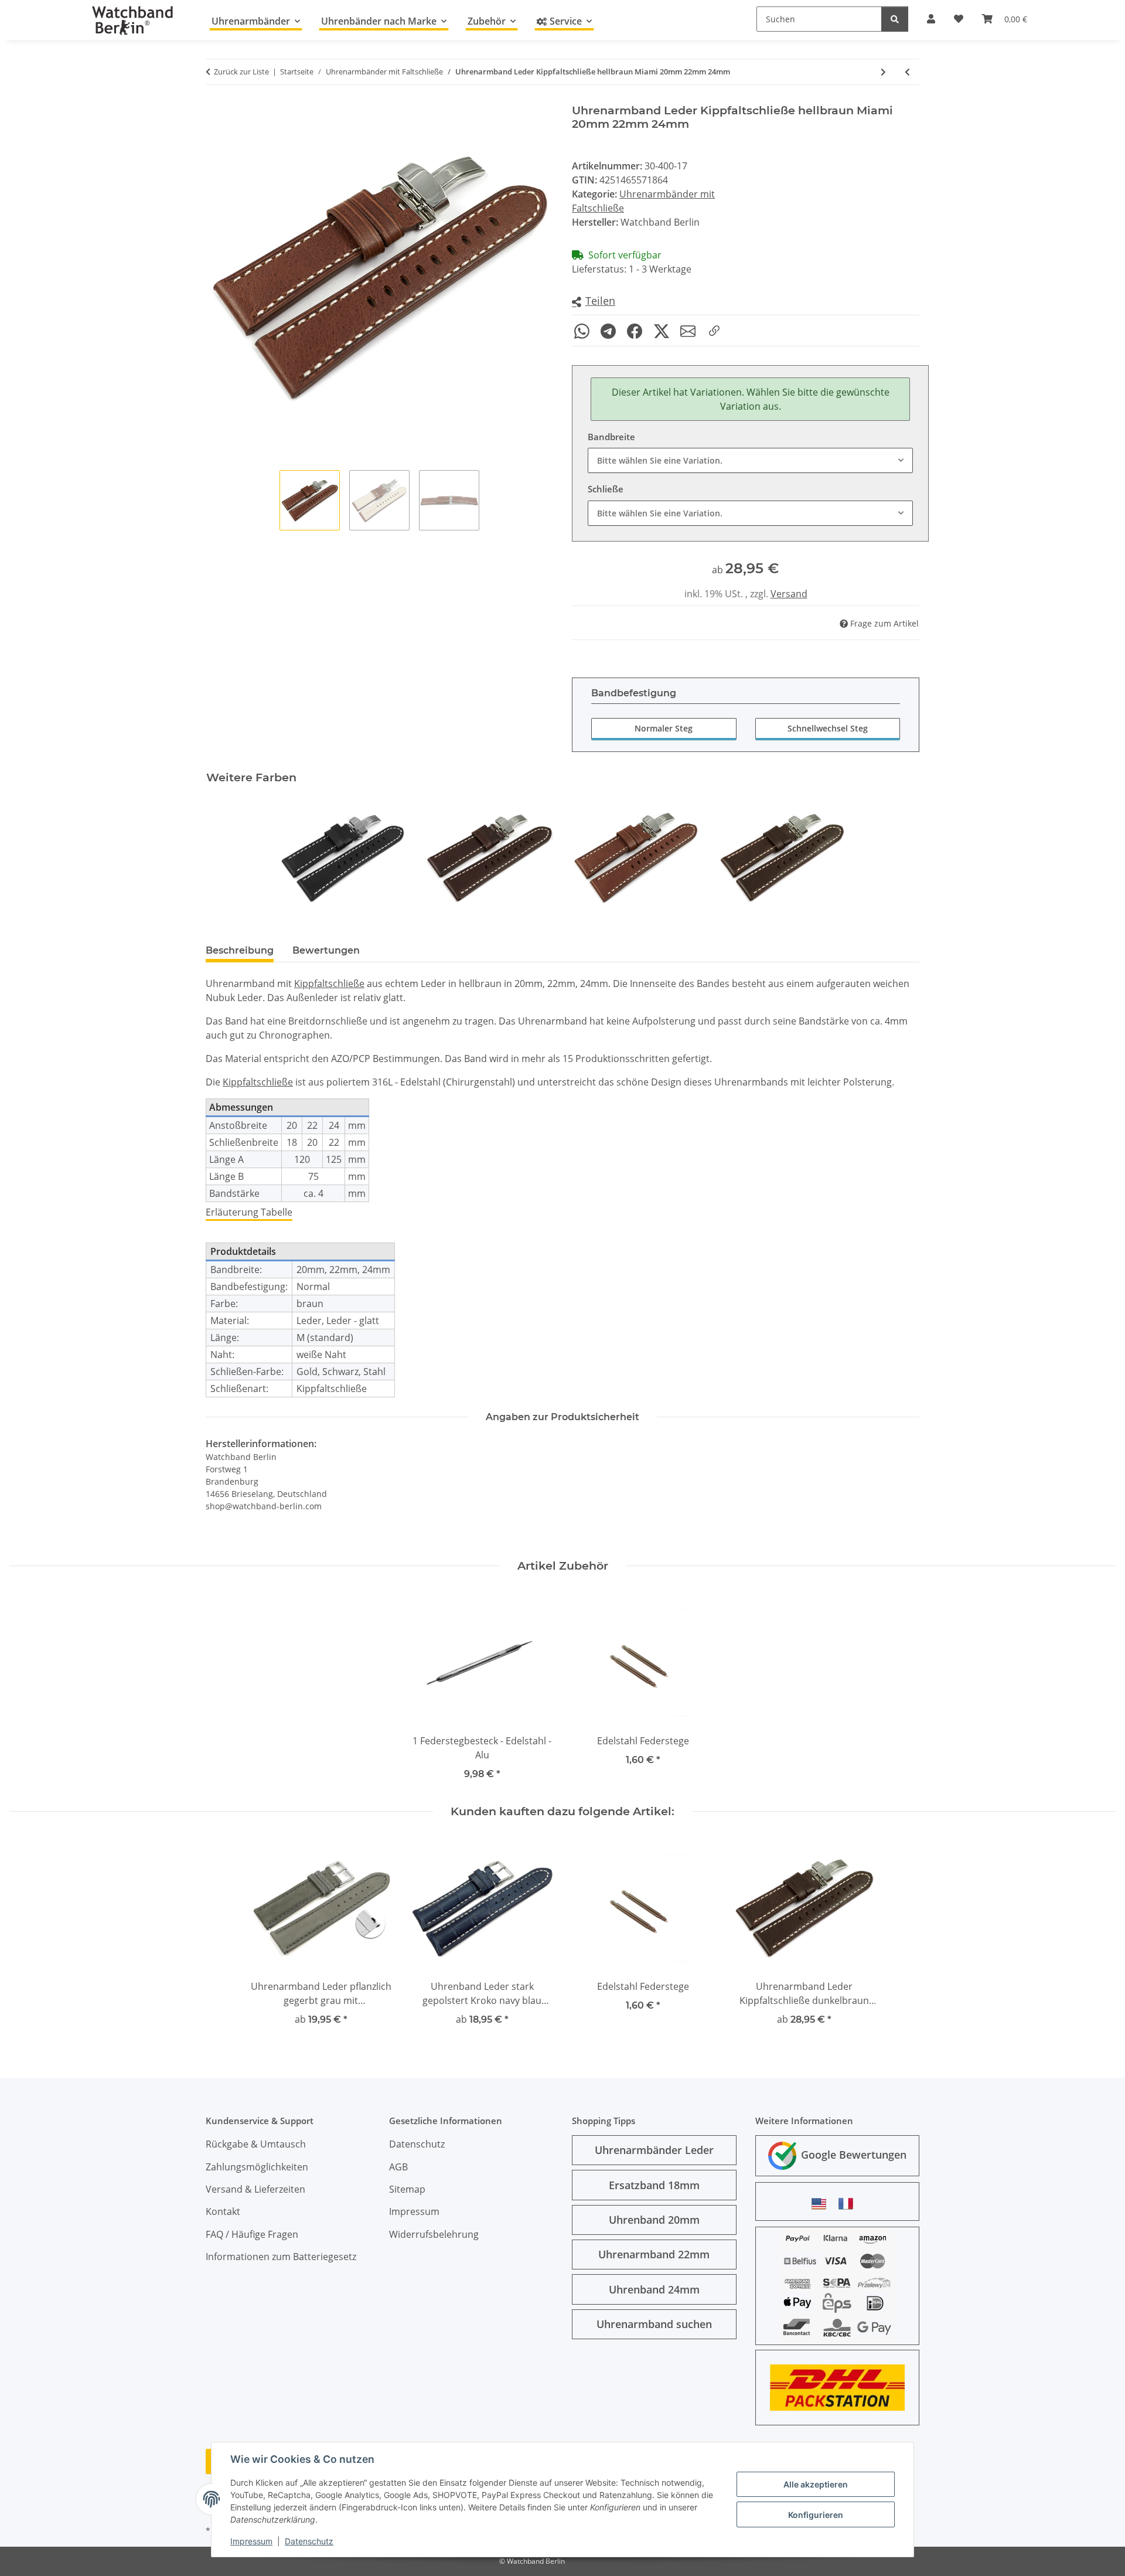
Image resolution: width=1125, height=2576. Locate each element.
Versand (789, 594)
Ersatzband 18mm (654, 2185)
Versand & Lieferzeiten (255, 2189)
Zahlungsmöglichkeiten (257, 2167)
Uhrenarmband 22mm (654, 2254)
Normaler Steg (664, 728)
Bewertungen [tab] (326, 950)
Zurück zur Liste (241, 72)
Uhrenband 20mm (654, 2220)
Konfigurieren (816, 2515)
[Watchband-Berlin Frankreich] (849, 2204)
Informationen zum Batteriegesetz (281, 2257)
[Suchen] (895, 19)
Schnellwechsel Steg (828, 728)
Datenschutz (309, 2541)
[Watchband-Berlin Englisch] (822, 2204)
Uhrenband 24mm (654, 2289)
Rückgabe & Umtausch (256, 2144)
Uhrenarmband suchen (654, 2324)
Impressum (251, 2541)
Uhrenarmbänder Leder (654, 2150)
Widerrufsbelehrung (434, 2234)
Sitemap (407, 2189)
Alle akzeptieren (816, 2484)
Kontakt (223, 2211)
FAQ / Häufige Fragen (252, 2234)
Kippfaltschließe (329, 984)
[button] (594, 302)
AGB (398, 2167)
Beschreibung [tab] (240, 950)
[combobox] (750, 460)
